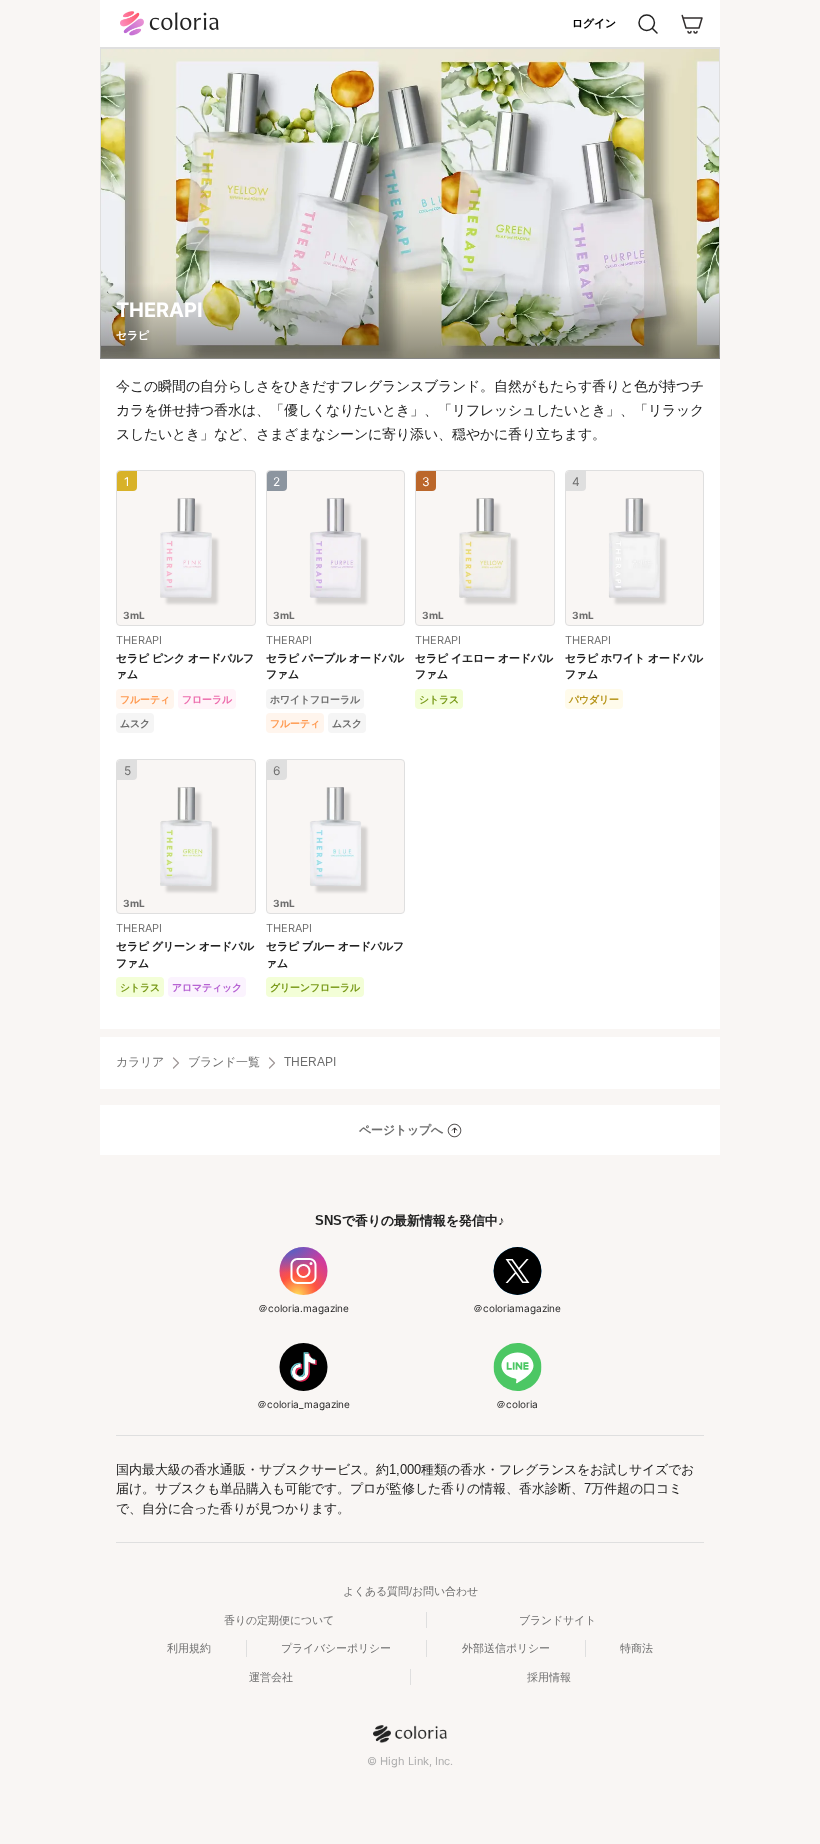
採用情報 (549, 1677)
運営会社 (271, 1677)
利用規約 (189, 1648)
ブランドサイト (557, 1620)
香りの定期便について (279, 1620)
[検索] (648, 24)
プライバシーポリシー (336, 1648)
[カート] (692, 24)
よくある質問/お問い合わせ (410, 1591)
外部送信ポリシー (506, 1648)
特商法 (636, 1648)
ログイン (594, 23)
